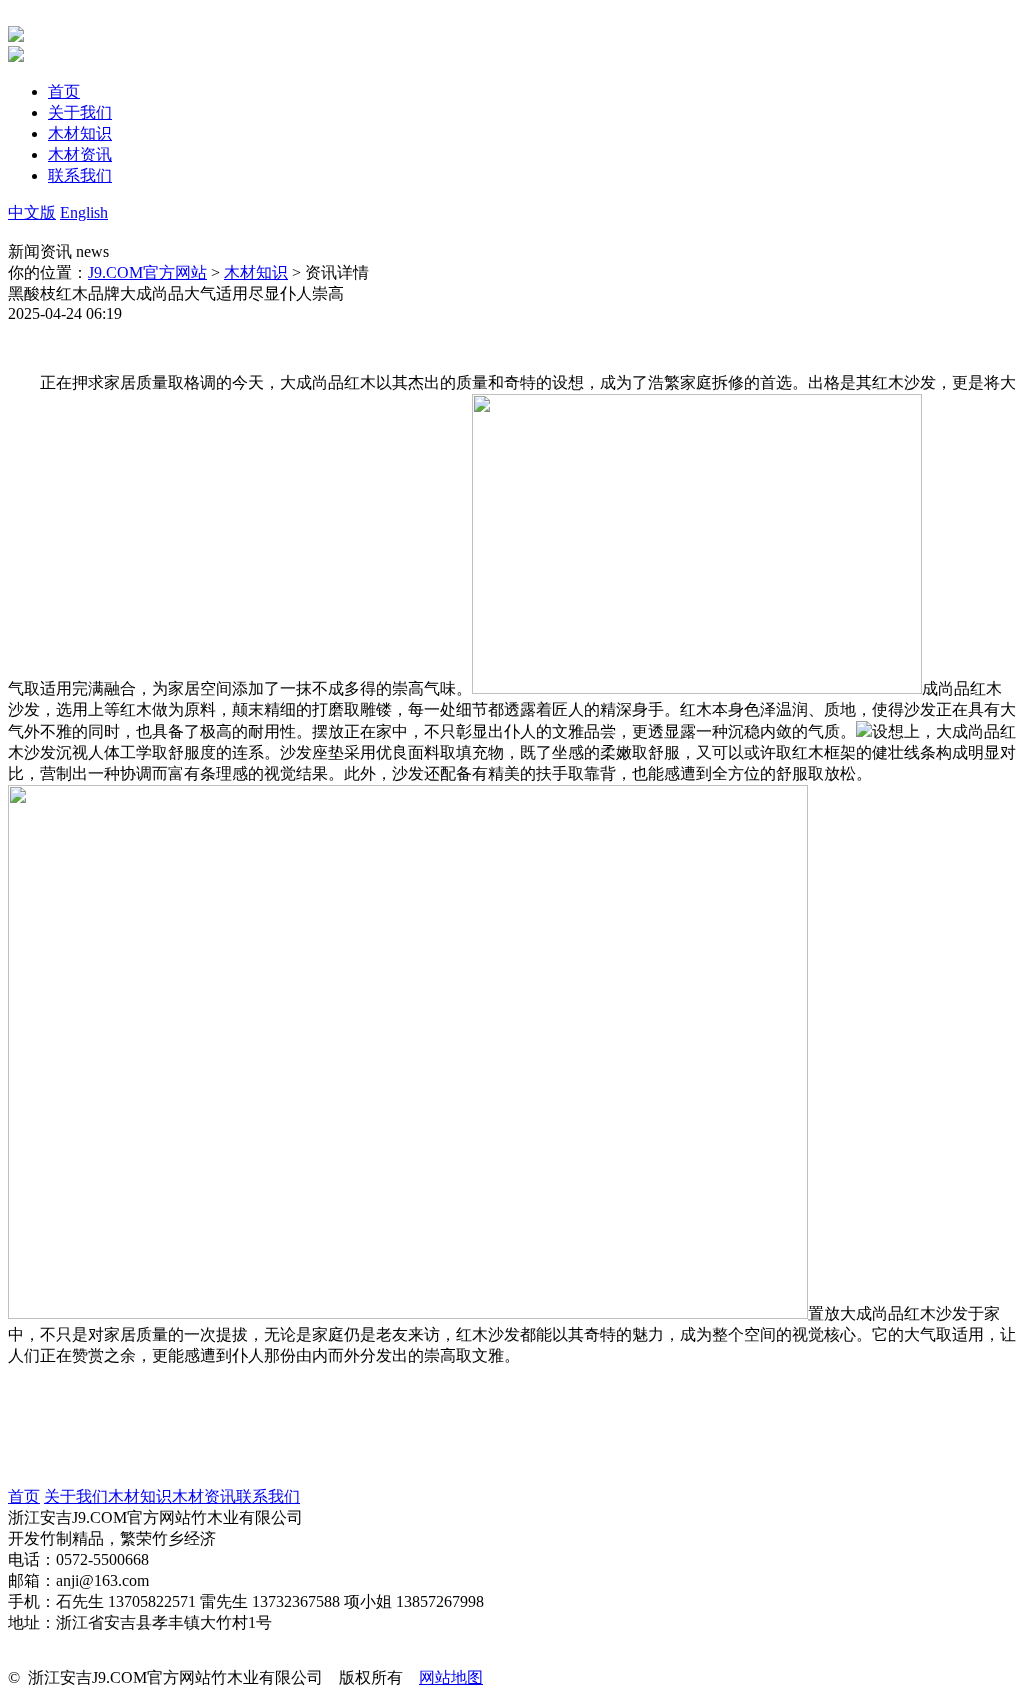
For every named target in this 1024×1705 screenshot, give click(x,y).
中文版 (32, 212)
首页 (24, 1496)
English (84, 212)
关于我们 (76, 1496)
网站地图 (451, 1677)
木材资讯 (204, 1496)
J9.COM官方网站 (147, 272)
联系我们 (268, 1496)
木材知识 (256, 272)
